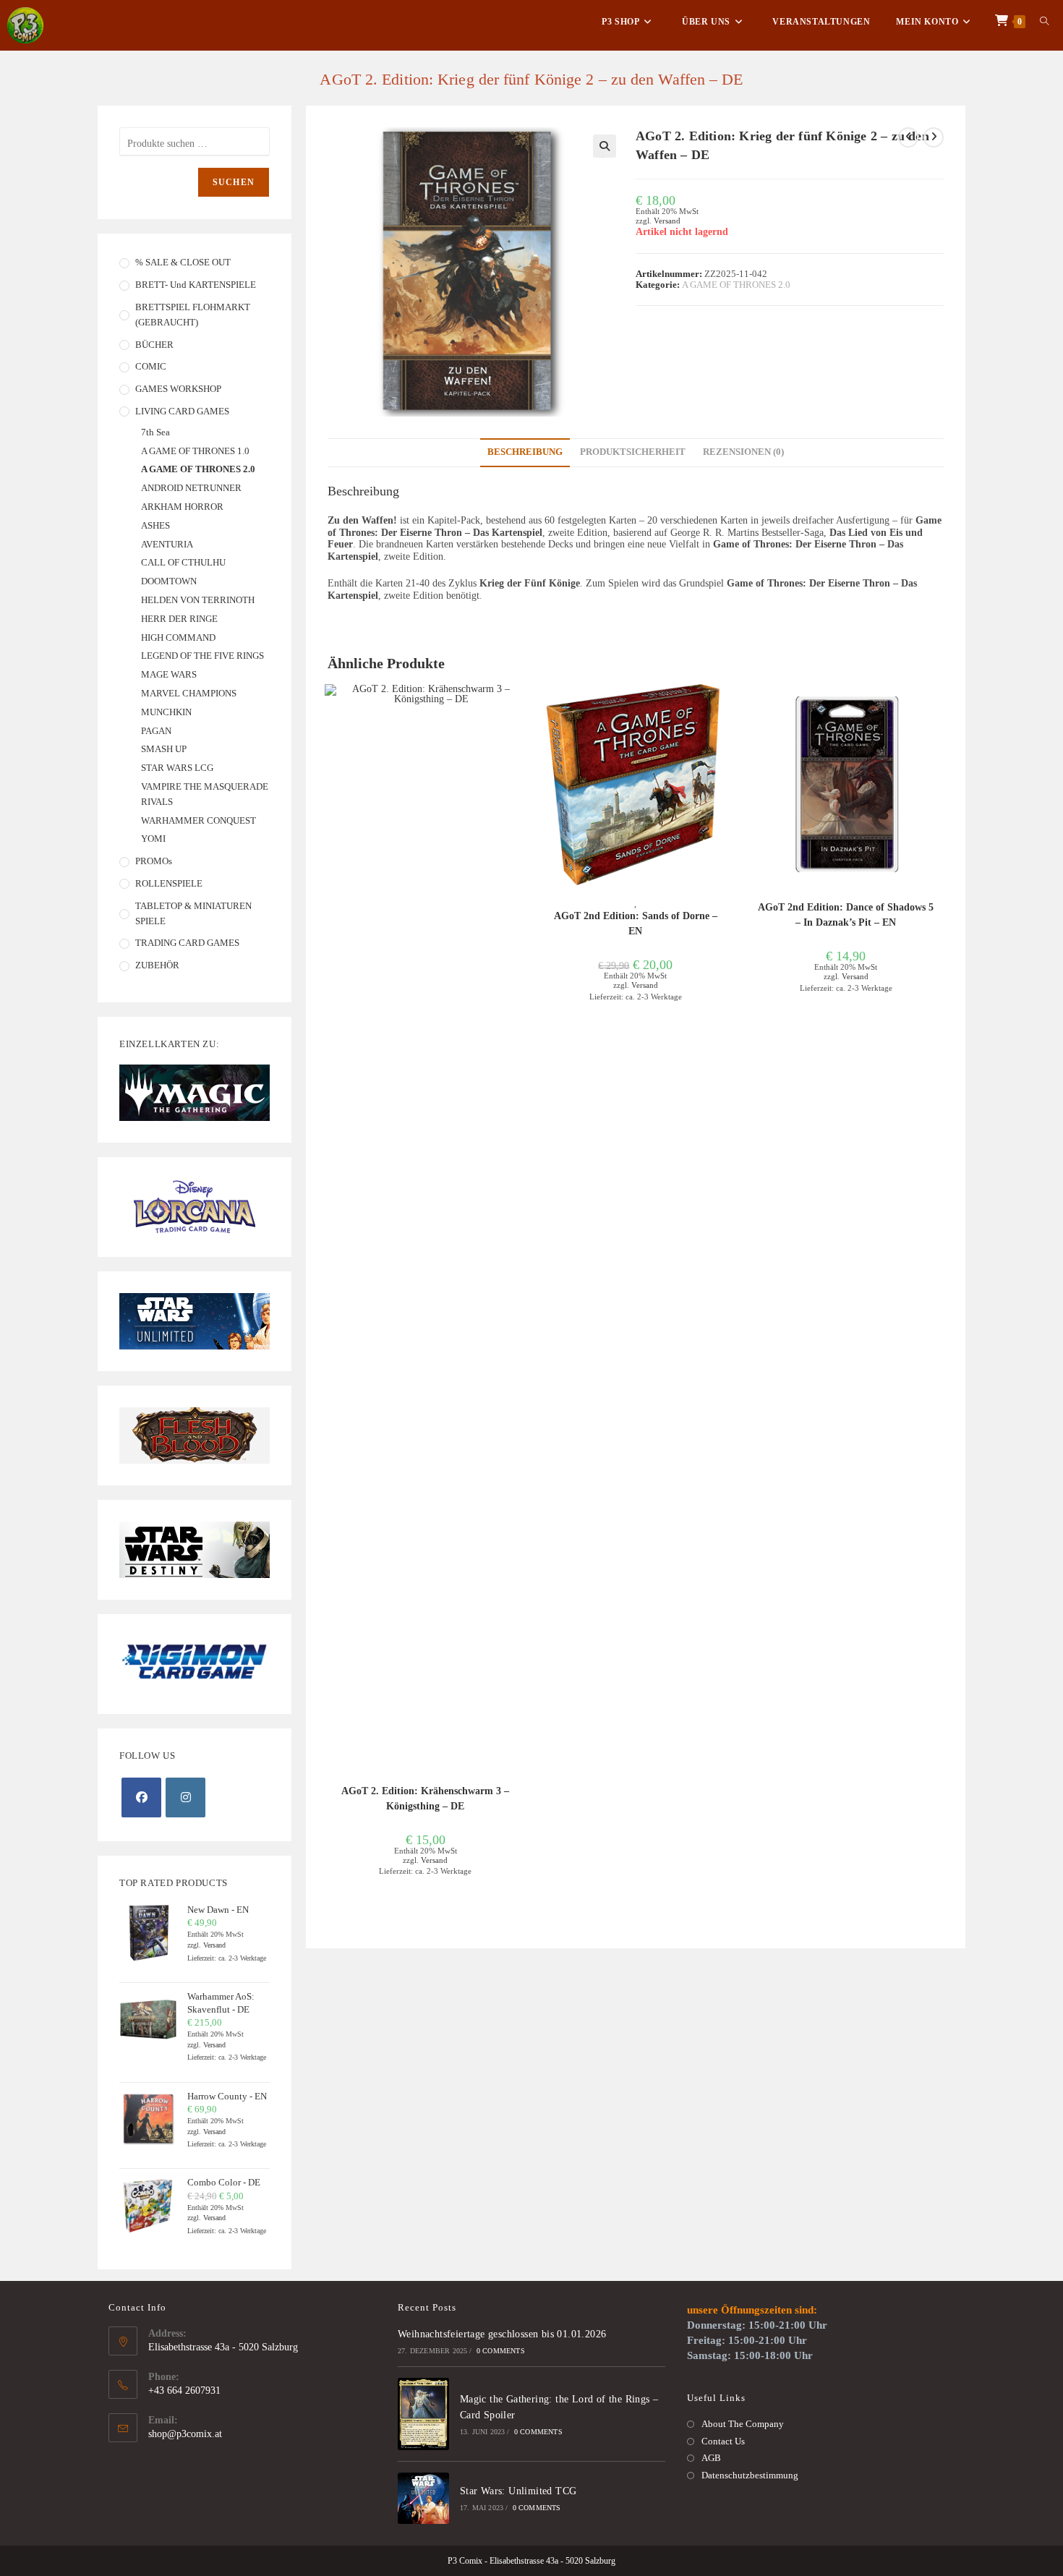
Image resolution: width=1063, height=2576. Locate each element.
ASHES (155, 525)
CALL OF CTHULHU (183, 562)
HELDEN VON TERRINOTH (198, 600)
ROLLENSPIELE (169, 883)
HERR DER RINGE (179, 619)
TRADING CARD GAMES (187, 943)
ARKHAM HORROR (182, 507)
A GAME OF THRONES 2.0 (736, 285)
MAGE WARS (169, 674)
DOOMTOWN (169, 581)
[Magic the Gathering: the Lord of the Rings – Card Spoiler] (423, 2414)
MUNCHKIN (166, 712)
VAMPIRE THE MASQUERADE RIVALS (205, 794)
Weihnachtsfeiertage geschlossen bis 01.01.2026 (502, 2334)
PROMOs (154, 861)
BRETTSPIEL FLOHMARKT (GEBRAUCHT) (193, 315)
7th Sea (155, 432)
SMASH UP (164, 749)
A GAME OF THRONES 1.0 (195, 451)
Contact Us (723, 2441)
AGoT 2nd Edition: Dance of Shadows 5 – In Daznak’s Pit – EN (846, 915)
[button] (605, 146)
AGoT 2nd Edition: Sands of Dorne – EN (636, 924)
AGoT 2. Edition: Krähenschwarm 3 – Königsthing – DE (425, 1799)
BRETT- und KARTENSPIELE (196, 285)
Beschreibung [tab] (525, 452)
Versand (667, 221)
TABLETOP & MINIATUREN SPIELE (193, 913)
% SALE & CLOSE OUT (183, 262)
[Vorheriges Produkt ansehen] (908, 137)
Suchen (234, 182)
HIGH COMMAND (178, 637)
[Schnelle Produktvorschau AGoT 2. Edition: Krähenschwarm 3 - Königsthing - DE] (518, 709)
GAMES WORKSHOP (178, 389)
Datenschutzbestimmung (750, 2475)
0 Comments (501, 2351)
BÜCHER (154, 345)
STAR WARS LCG (177, 768)
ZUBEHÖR (157, 965)
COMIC (151, 366)
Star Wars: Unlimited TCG (518, 2491)
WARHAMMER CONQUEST (198, 820)
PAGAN (156, 731)
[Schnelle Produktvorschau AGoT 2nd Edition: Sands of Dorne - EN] (729, 709)
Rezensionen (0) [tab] (743, 452)
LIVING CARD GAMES (182, 411)
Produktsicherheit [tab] (633, 452)
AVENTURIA (167, 544)
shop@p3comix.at (185, 2434)
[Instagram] (185, 1797)
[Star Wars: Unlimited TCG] (423, 2498)
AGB (711, 2458)
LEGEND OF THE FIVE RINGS (202, 656)
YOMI (153, 839)
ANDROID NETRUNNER (191, 488)
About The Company (743, 2424)
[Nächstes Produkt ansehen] (934, 137)
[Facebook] (141, 1797)
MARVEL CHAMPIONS (189, 693)
